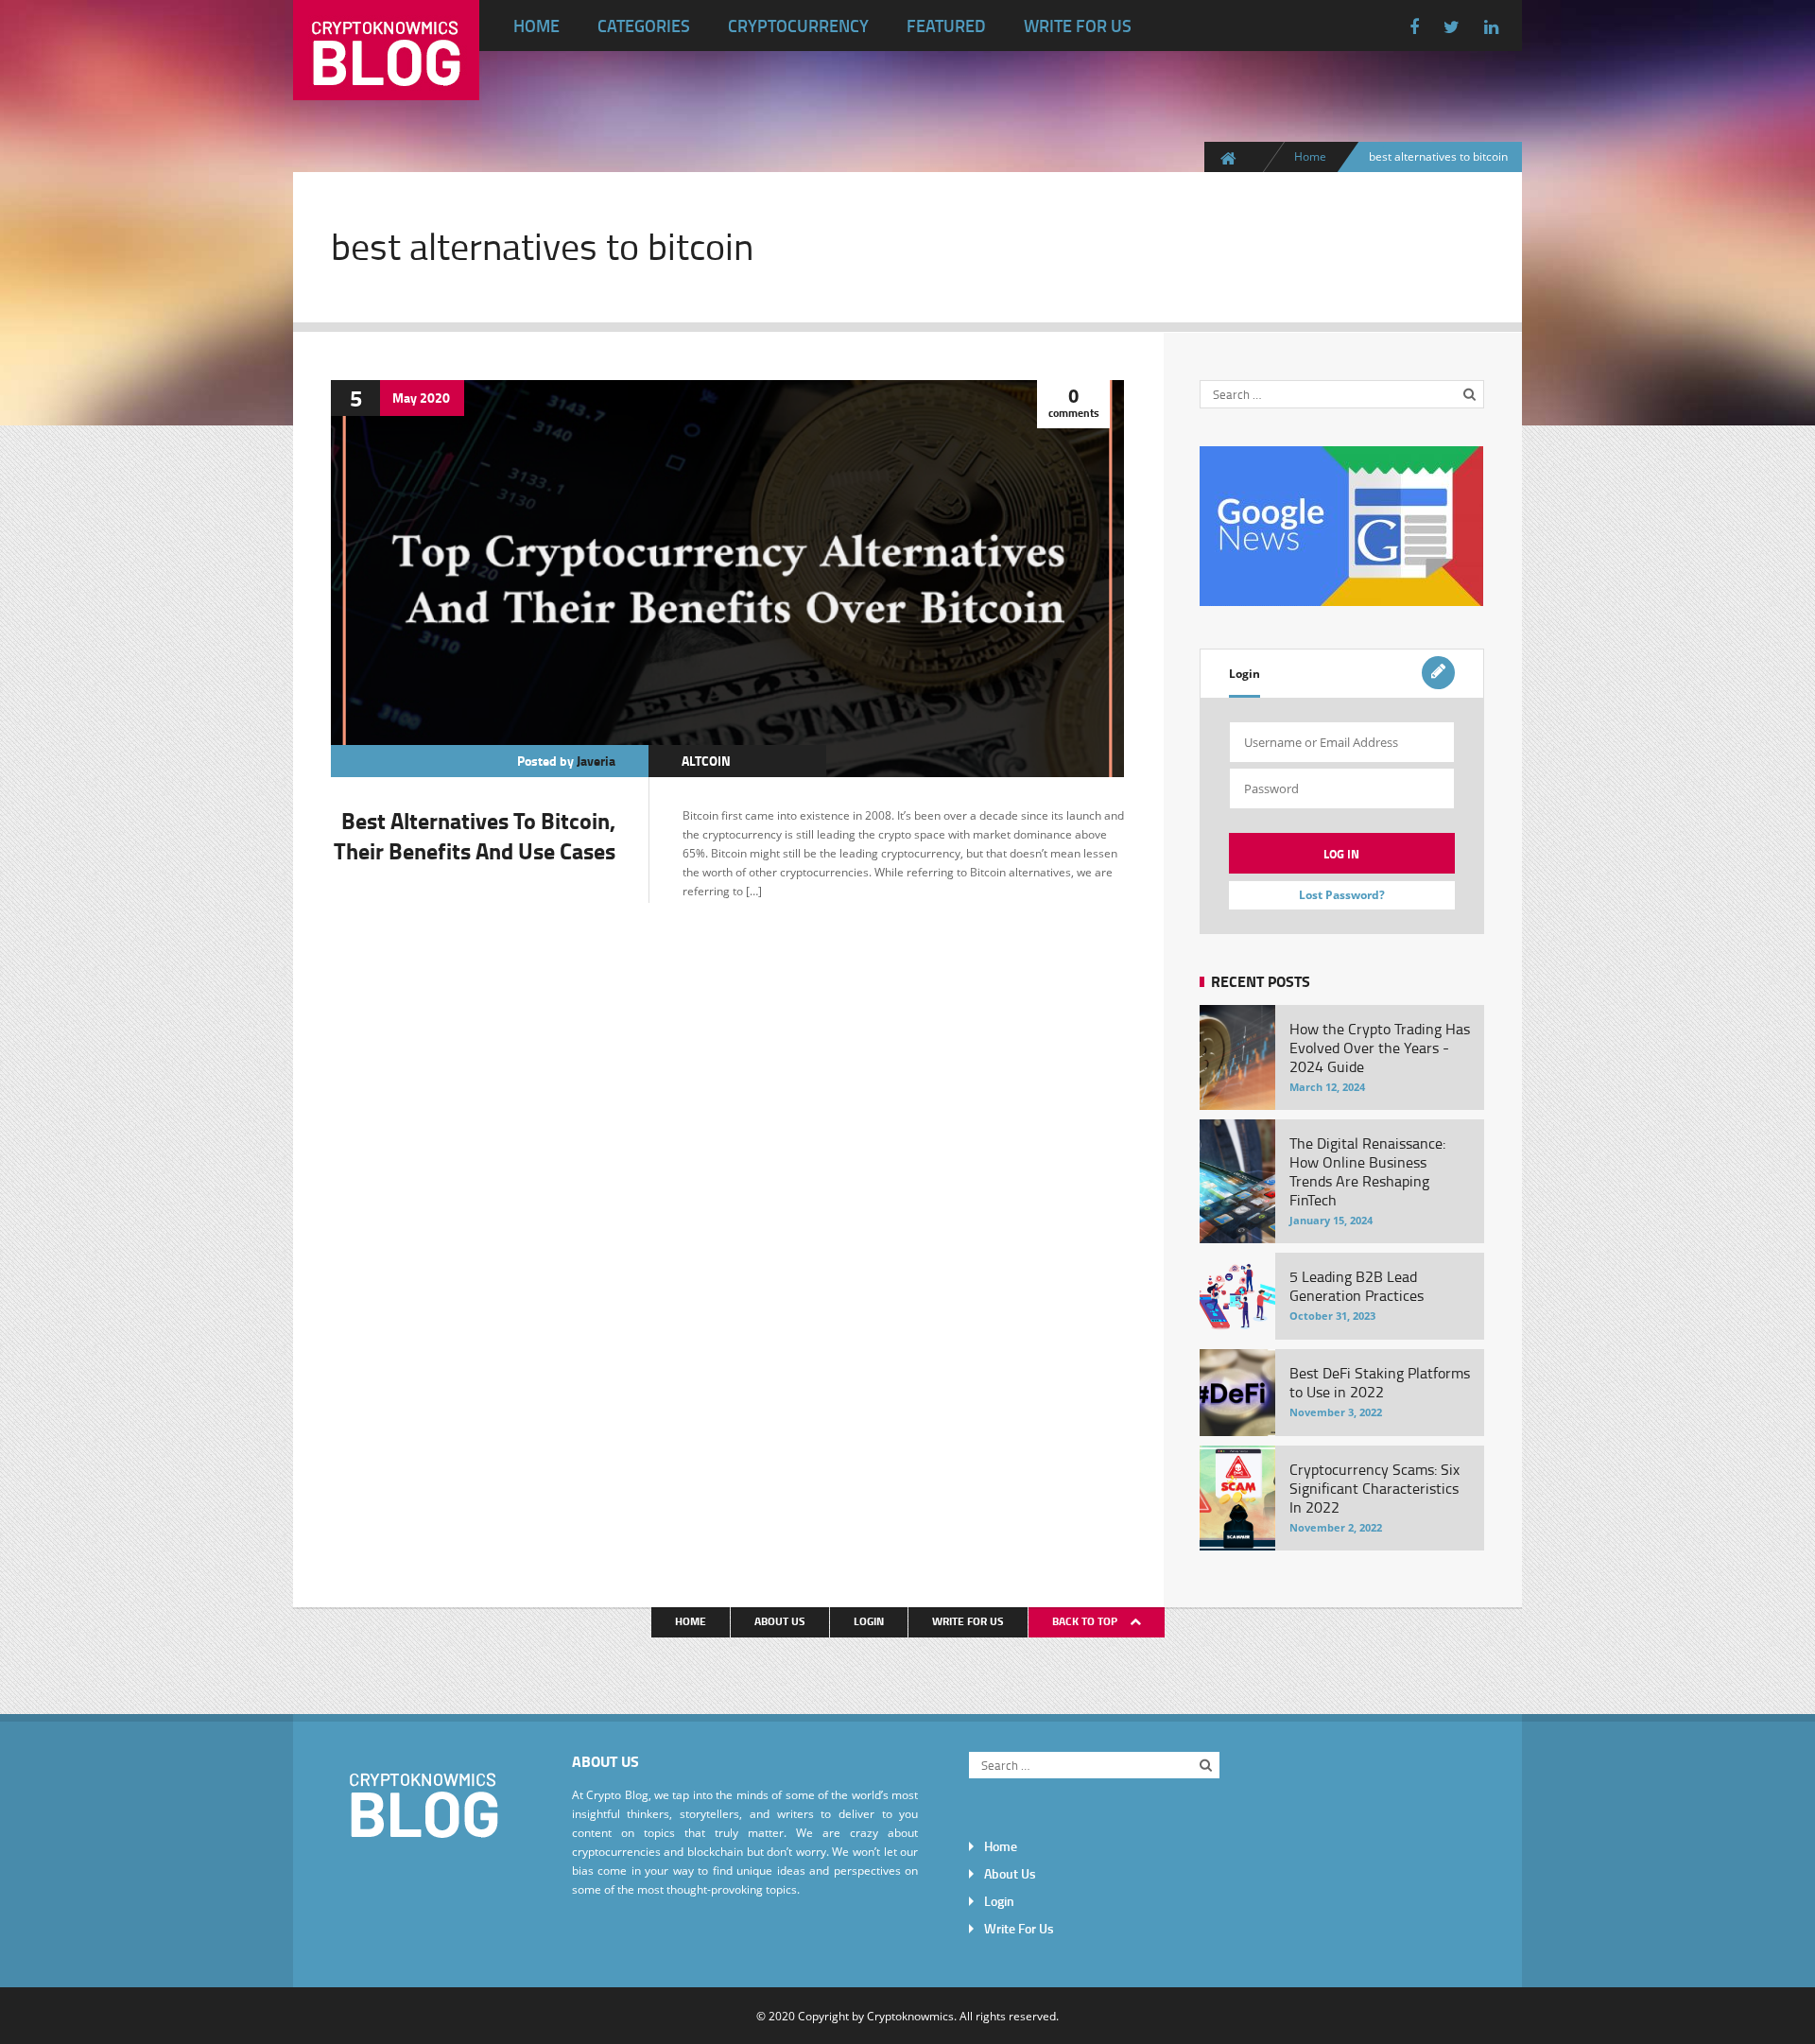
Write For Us (1078, 26)
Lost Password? (1342, 895)
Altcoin (706, 761)
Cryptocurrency (798, 26)
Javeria (596, 761)
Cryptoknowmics (910, 2016)
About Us (780, 1621)
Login (1245, 674)
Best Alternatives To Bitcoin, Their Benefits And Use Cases (475, 835)
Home (536, 26)
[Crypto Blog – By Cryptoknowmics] (386, 85)
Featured (946, 26)
